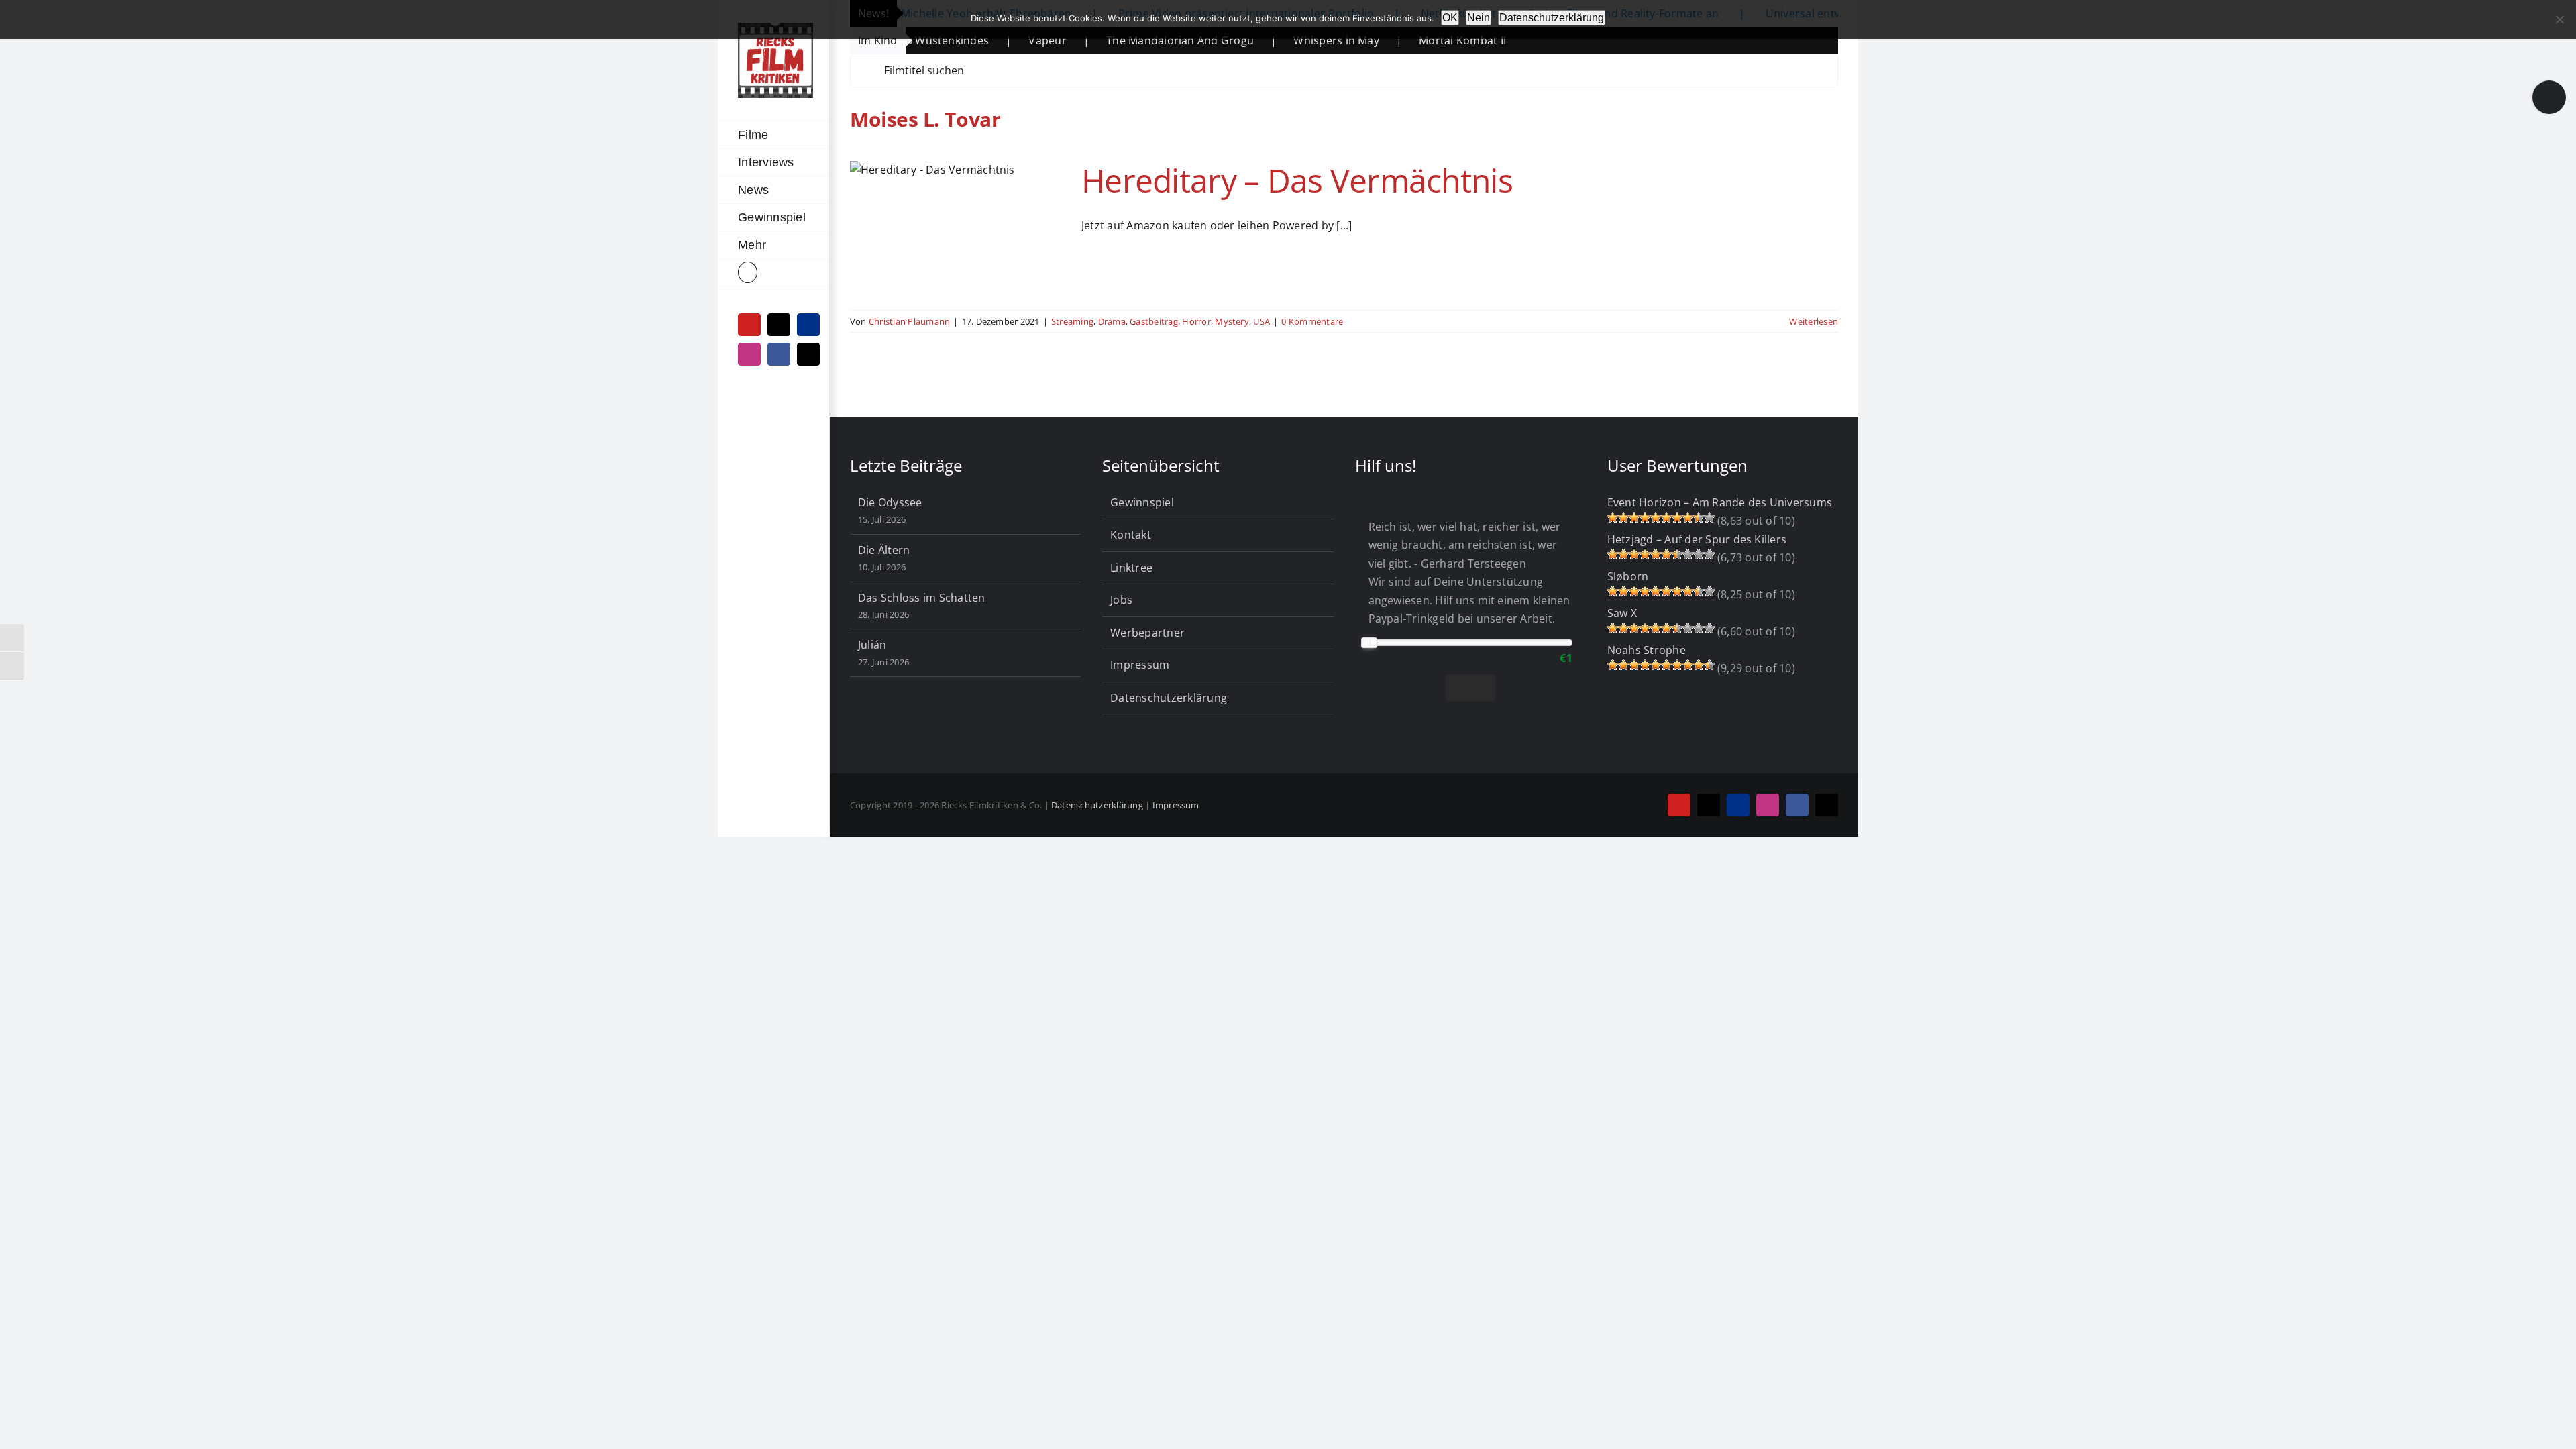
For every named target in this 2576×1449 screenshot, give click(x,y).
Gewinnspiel (1142, 502)
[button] (773, 273)
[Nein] (2559, 19)
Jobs (1121, 600)
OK (1450, 18)
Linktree (1131, 568)
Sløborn (1628, 576)
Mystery (1232, 321)
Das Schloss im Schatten (922, 598)
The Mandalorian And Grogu (1102, 40)
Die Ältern (884, 550)
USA (1262, 321)
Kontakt (1131, 535)
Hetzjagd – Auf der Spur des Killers (1697, 539)
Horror (1196, 321)
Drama (1112, 321)
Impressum (1140, 665)
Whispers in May (1258, 40)
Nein (1479, 18)
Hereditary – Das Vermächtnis (1297, 180)
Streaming (1072, 321)
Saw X (1622, 613)
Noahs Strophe (1647, 650)
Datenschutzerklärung (1169, 698)
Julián (872, 645)
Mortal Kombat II (1384, 40)
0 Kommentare (1312, 321)
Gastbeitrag (1154, 321)
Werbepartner (1147, 633)
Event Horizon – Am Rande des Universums (1720, 502)
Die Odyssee (890, 502)
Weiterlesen (1814, 321)
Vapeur (969, 40)
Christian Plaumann (909, 321)
